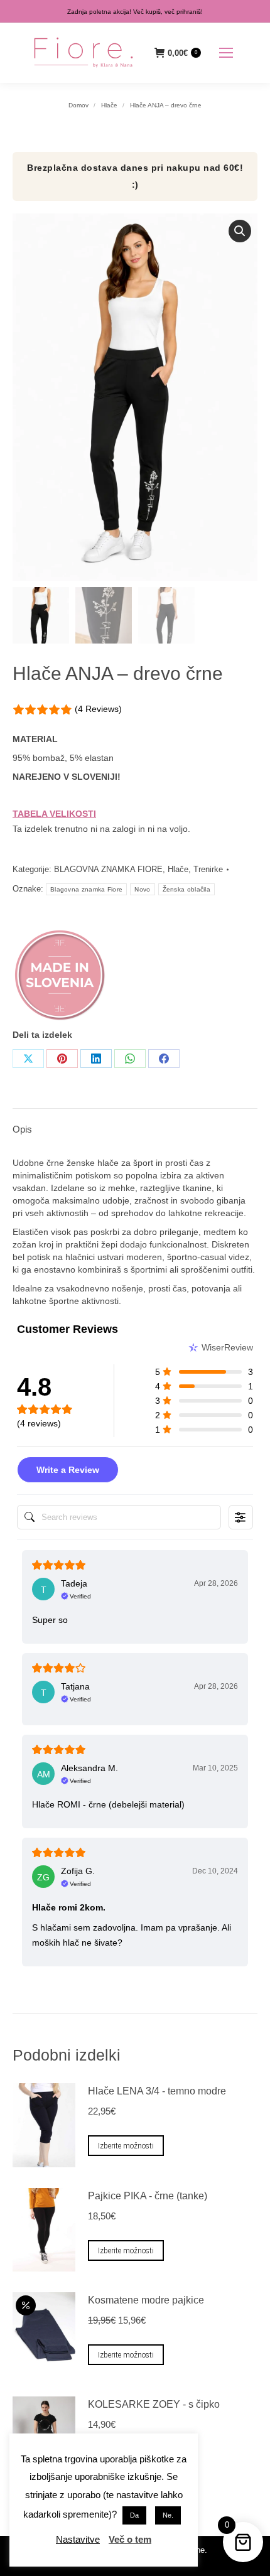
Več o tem (130, 2539)
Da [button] (134, 2515)
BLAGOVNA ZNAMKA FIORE (108, 869)
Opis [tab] (22, 1129)
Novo (142, 889)
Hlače (178, 869)
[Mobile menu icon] (226, 53)
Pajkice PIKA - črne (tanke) (148, 2196)
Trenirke (208, 869)
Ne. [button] (168, 2515)
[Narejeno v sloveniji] (60, 978)
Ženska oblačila (187, 889)
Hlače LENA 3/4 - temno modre (157, 2091)
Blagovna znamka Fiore (86, 889)
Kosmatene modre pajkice (146, 2300)
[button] (240, 231)
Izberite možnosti (126, 2146)
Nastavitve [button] (78, 2539)
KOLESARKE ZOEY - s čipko (154, 2404)
